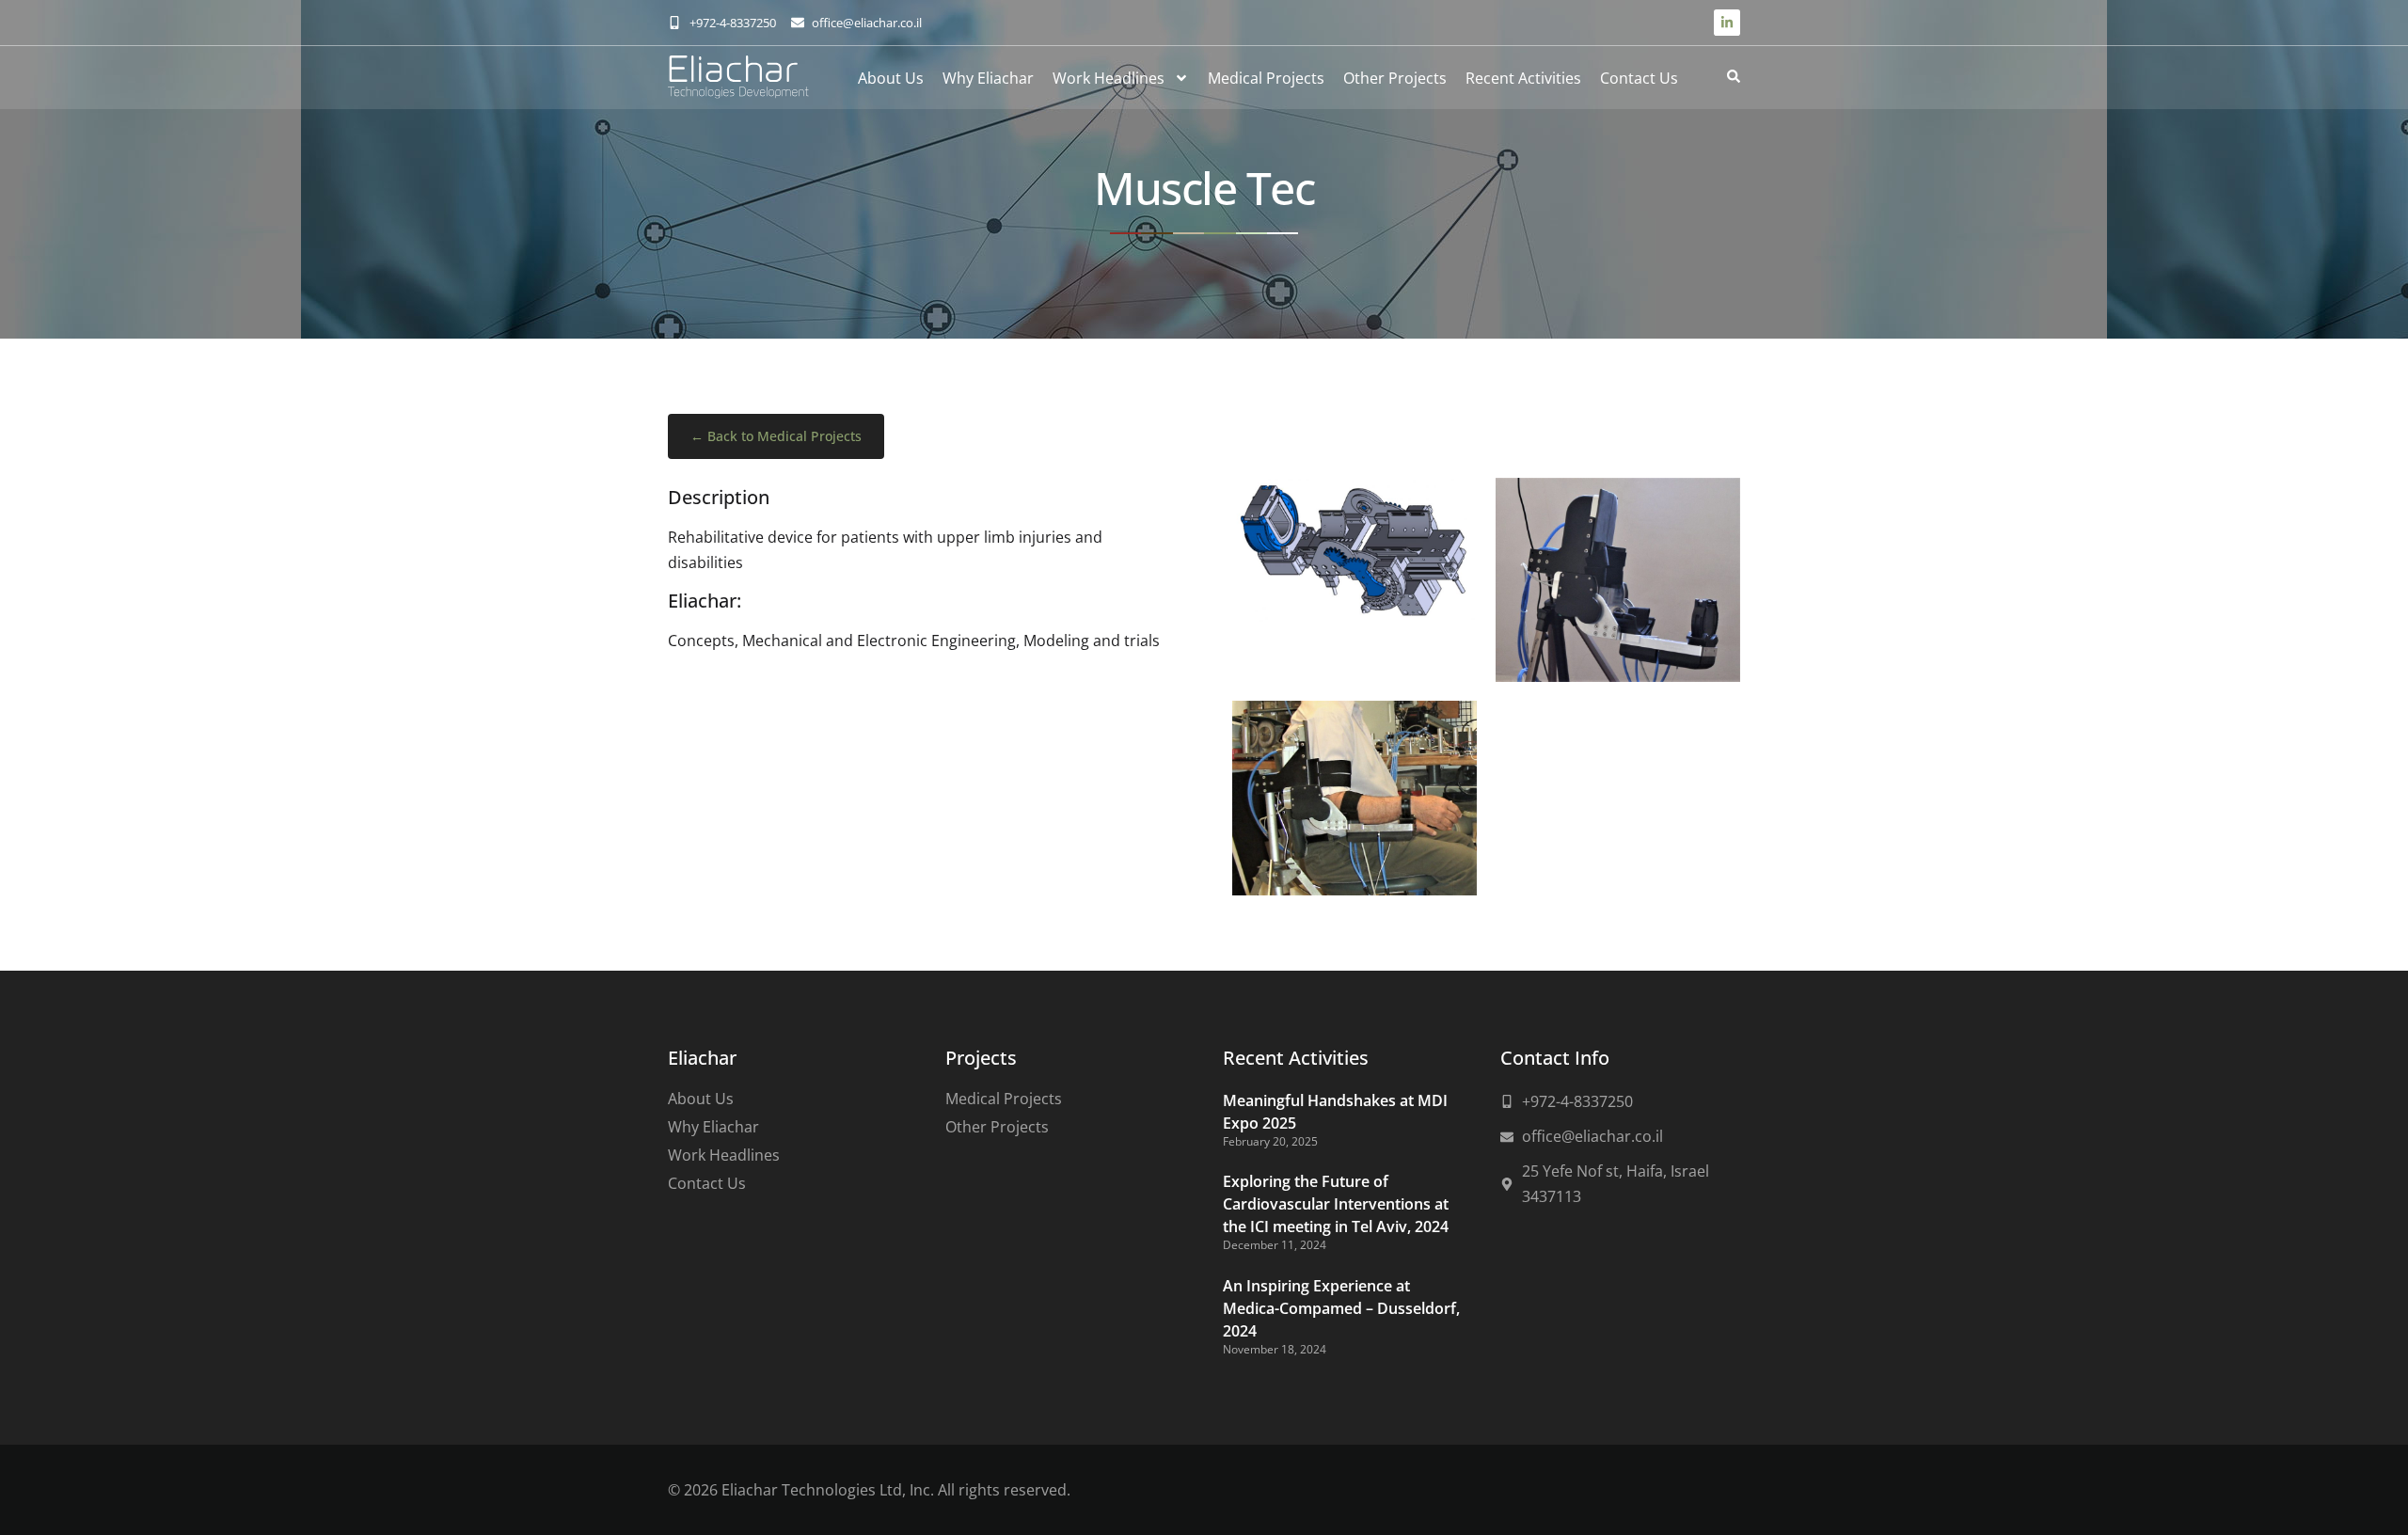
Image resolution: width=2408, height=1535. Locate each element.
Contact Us (1639, 78)
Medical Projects (1266, 78)
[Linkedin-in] (1727, 23)
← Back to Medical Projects (776, 436)
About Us (891, 78)
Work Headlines (1109, 78)
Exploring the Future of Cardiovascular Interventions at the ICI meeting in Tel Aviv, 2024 (1336, 1204)
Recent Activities (1523, 78)
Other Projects (1395, 78)
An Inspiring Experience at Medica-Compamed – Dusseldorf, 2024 (1341, 1308)
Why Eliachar (988, 78)
